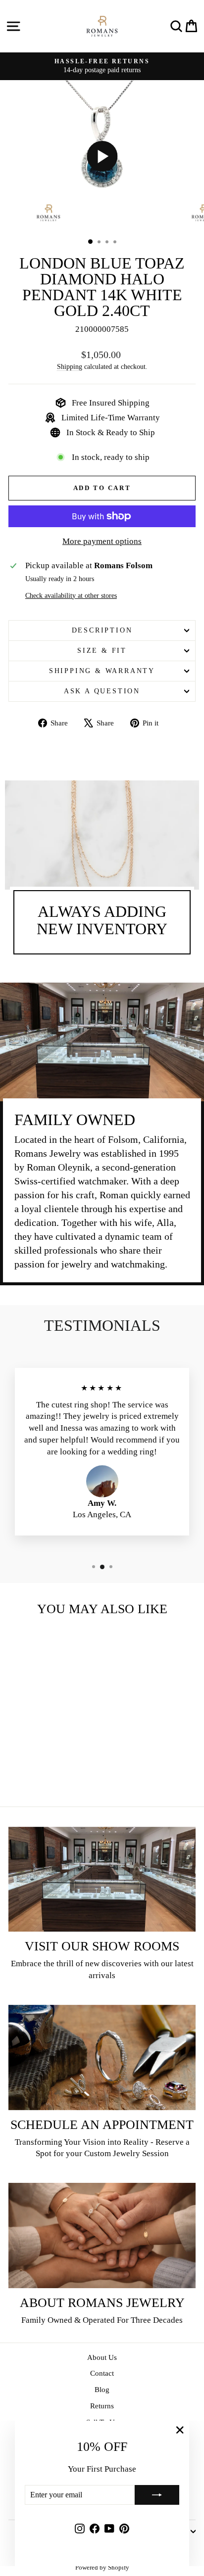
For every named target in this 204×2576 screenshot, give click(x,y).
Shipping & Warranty (102, 671)
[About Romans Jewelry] (102, 2236)
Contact (102, 2373)
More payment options (102, 541)
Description (102, 630)
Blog (102, 2390)
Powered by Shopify (102, 2567)
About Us (102, 2357)
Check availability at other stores (71, 596)
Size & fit (102, 651)
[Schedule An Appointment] (102, 2057)
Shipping (70, 366)
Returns (102, 2406)
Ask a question (102, 691)
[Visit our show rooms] (102, 1879)
